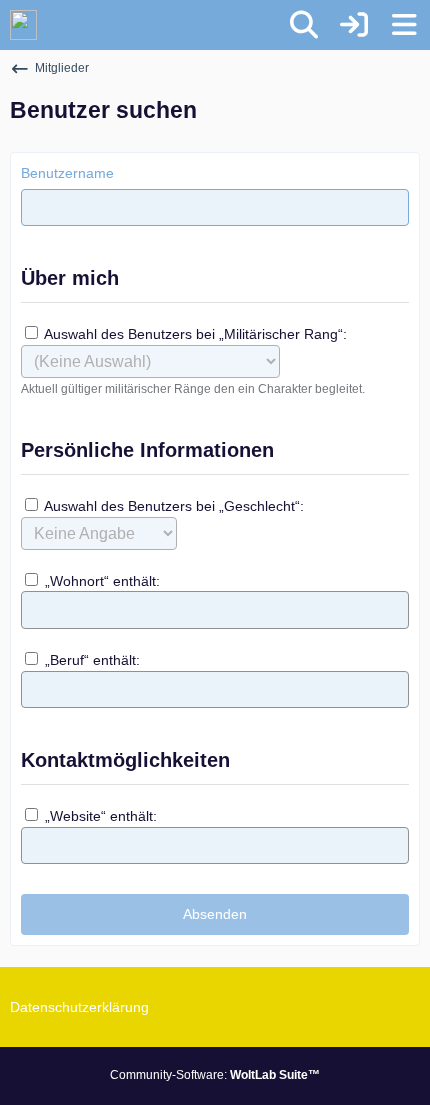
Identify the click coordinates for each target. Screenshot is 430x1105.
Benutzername (67, 173)
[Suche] (304, 25)
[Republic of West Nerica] (23, 25)
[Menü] (404, 25)
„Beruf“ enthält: (90, 660)
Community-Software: (215, 1075)
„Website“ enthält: (99, 816)
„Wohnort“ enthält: (100, 581)
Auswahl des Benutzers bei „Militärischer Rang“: (194, 334)
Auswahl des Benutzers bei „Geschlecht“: (172, 506)
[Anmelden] (354, 25)
